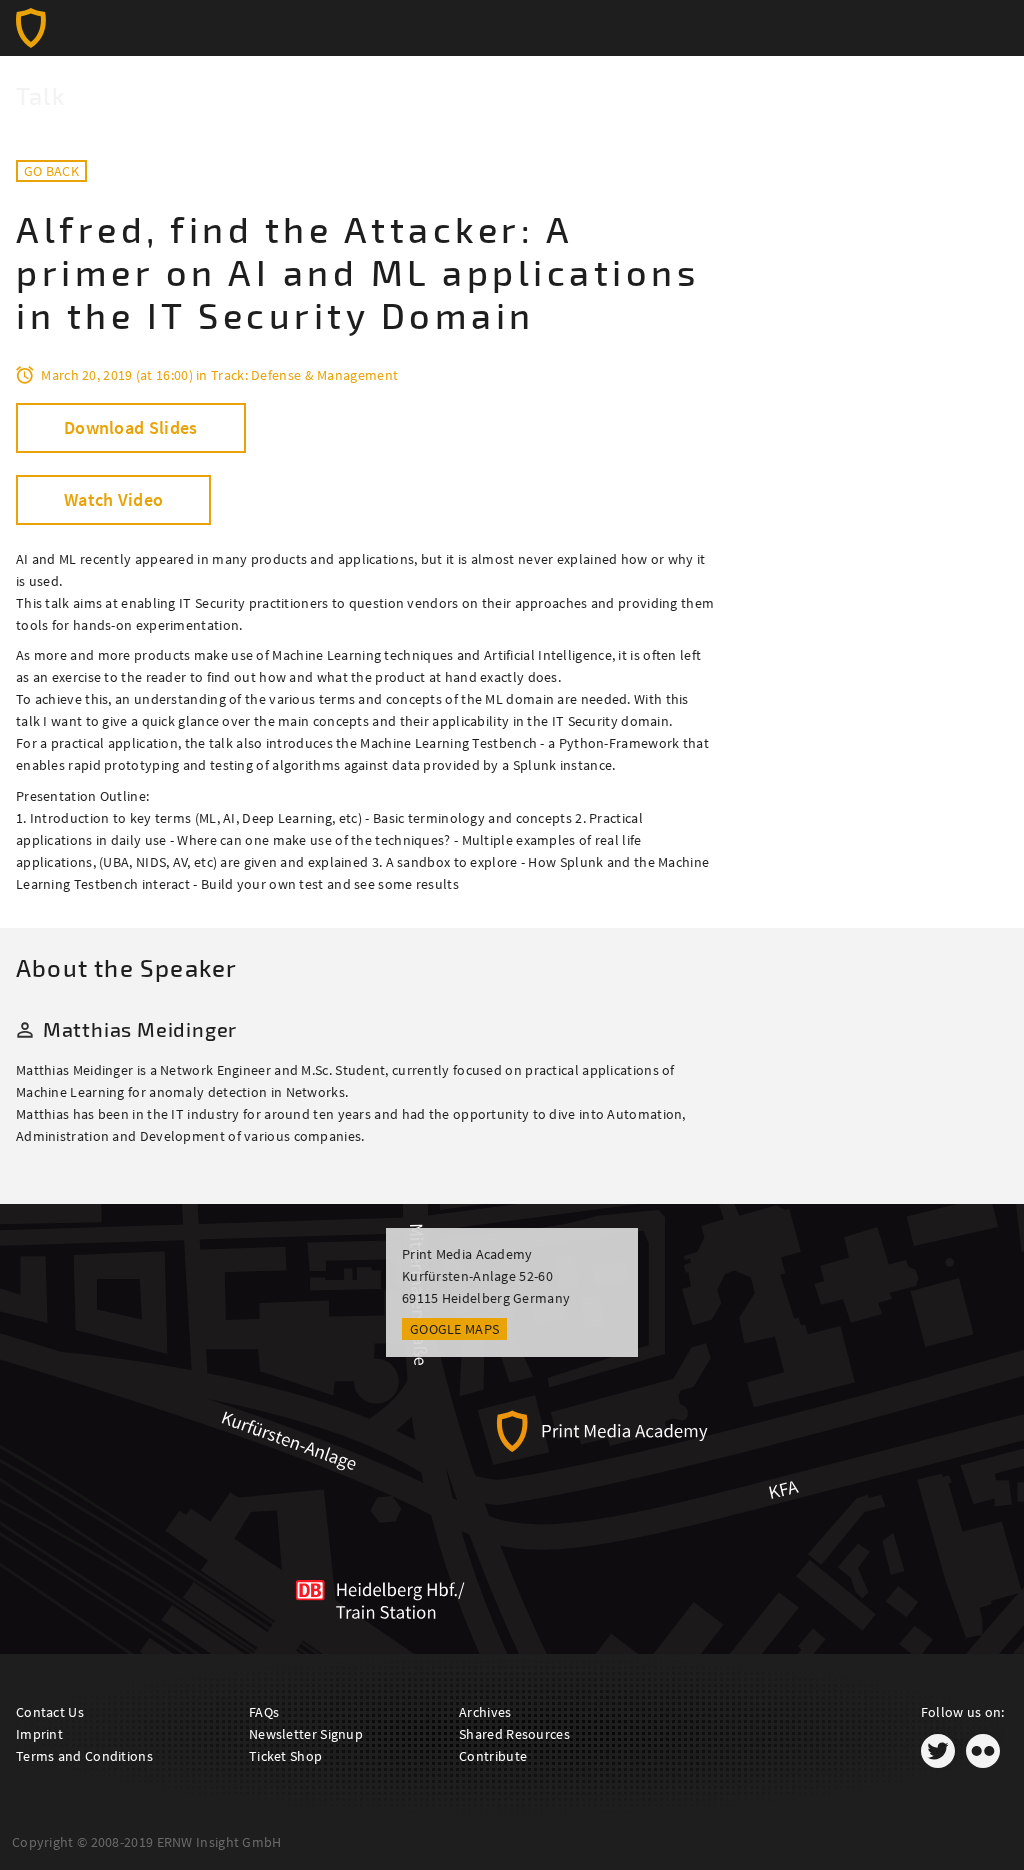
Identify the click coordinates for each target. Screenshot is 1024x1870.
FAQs (264, 1712)
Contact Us (50, 1712)
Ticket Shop (285, 1756)
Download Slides (131, 427)
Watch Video (113, 499)
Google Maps (454, 1329)
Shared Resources (514, 1734)
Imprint (39, 1734)
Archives (485, 1712)
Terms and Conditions (84, 1756)
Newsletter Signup (306, 1734)
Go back (51, 171)
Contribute (493, 1756)
